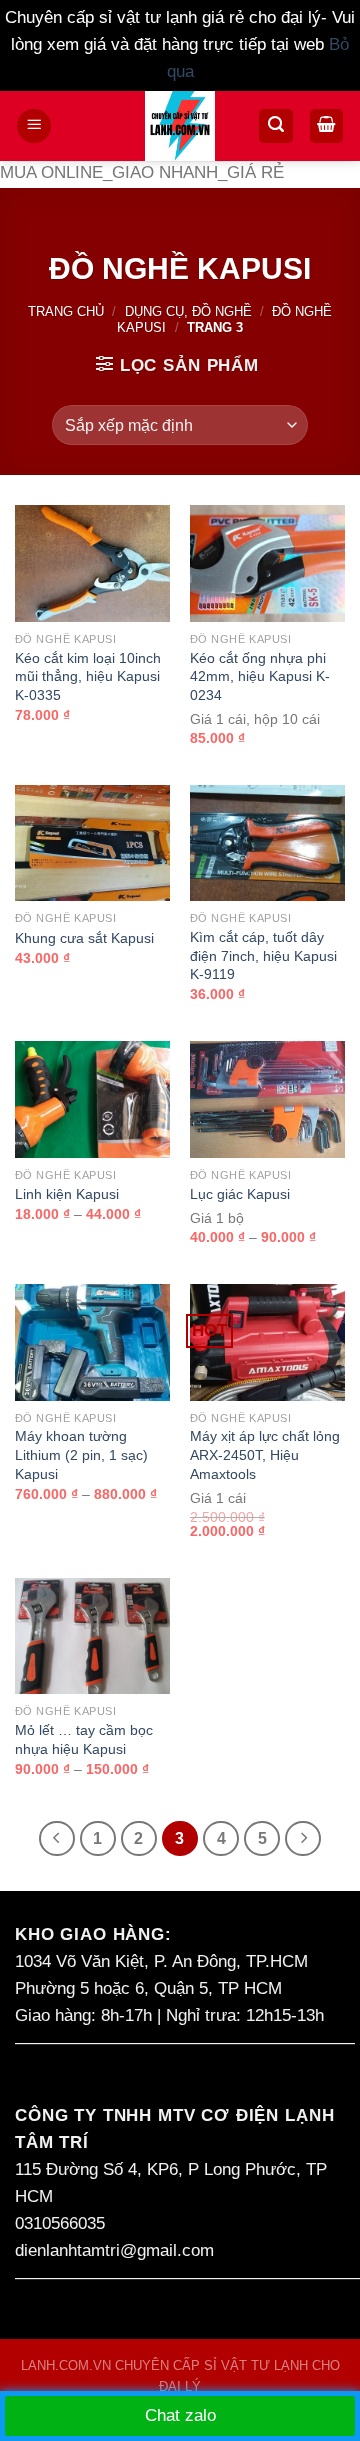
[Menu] (34, 126)
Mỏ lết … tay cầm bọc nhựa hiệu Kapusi (84, 1739)
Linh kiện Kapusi (67, 1194)
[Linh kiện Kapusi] (92, 1099)
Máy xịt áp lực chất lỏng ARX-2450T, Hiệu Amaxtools (265, 1454)
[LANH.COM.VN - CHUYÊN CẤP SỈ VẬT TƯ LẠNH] (180, 126)
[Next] (302, 1838)
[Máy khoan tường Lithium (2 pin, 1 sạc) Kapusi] (92, 1342)
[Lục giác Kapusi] (267, 1099)
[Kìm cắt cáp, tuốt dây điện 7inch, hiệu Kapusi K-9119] (267, 843)
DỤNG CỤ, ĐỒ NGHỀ (188, 311)
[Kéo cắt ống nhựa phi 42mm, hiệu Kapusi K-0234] (267, 563)
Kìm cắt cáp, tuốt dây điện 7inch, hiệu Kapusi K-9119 (263, 955)
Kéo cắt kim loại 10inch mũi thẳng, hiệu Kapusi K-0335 (88, 676)
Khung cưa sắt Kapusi (84, 938)
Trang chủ (66, 311)
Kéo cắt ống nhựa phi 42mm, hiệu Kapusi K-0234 (260, 676)
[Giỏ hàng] (327, 126)
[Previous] (56, 1838)
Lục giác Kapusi (240, 1194)
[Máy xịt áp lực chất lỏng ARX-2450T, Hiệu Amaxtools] (267, 1342)
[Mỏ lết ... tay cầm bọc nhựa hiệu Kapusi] (92, 1636)
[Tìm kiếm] (276, 126)
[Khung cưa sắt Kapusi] (92, 843)
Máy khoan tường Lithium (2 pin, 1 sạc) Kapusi (81, 1454)
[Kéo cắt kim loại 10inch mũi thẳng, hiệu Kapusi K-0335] (92, 563)
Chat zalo (180, 2415)
